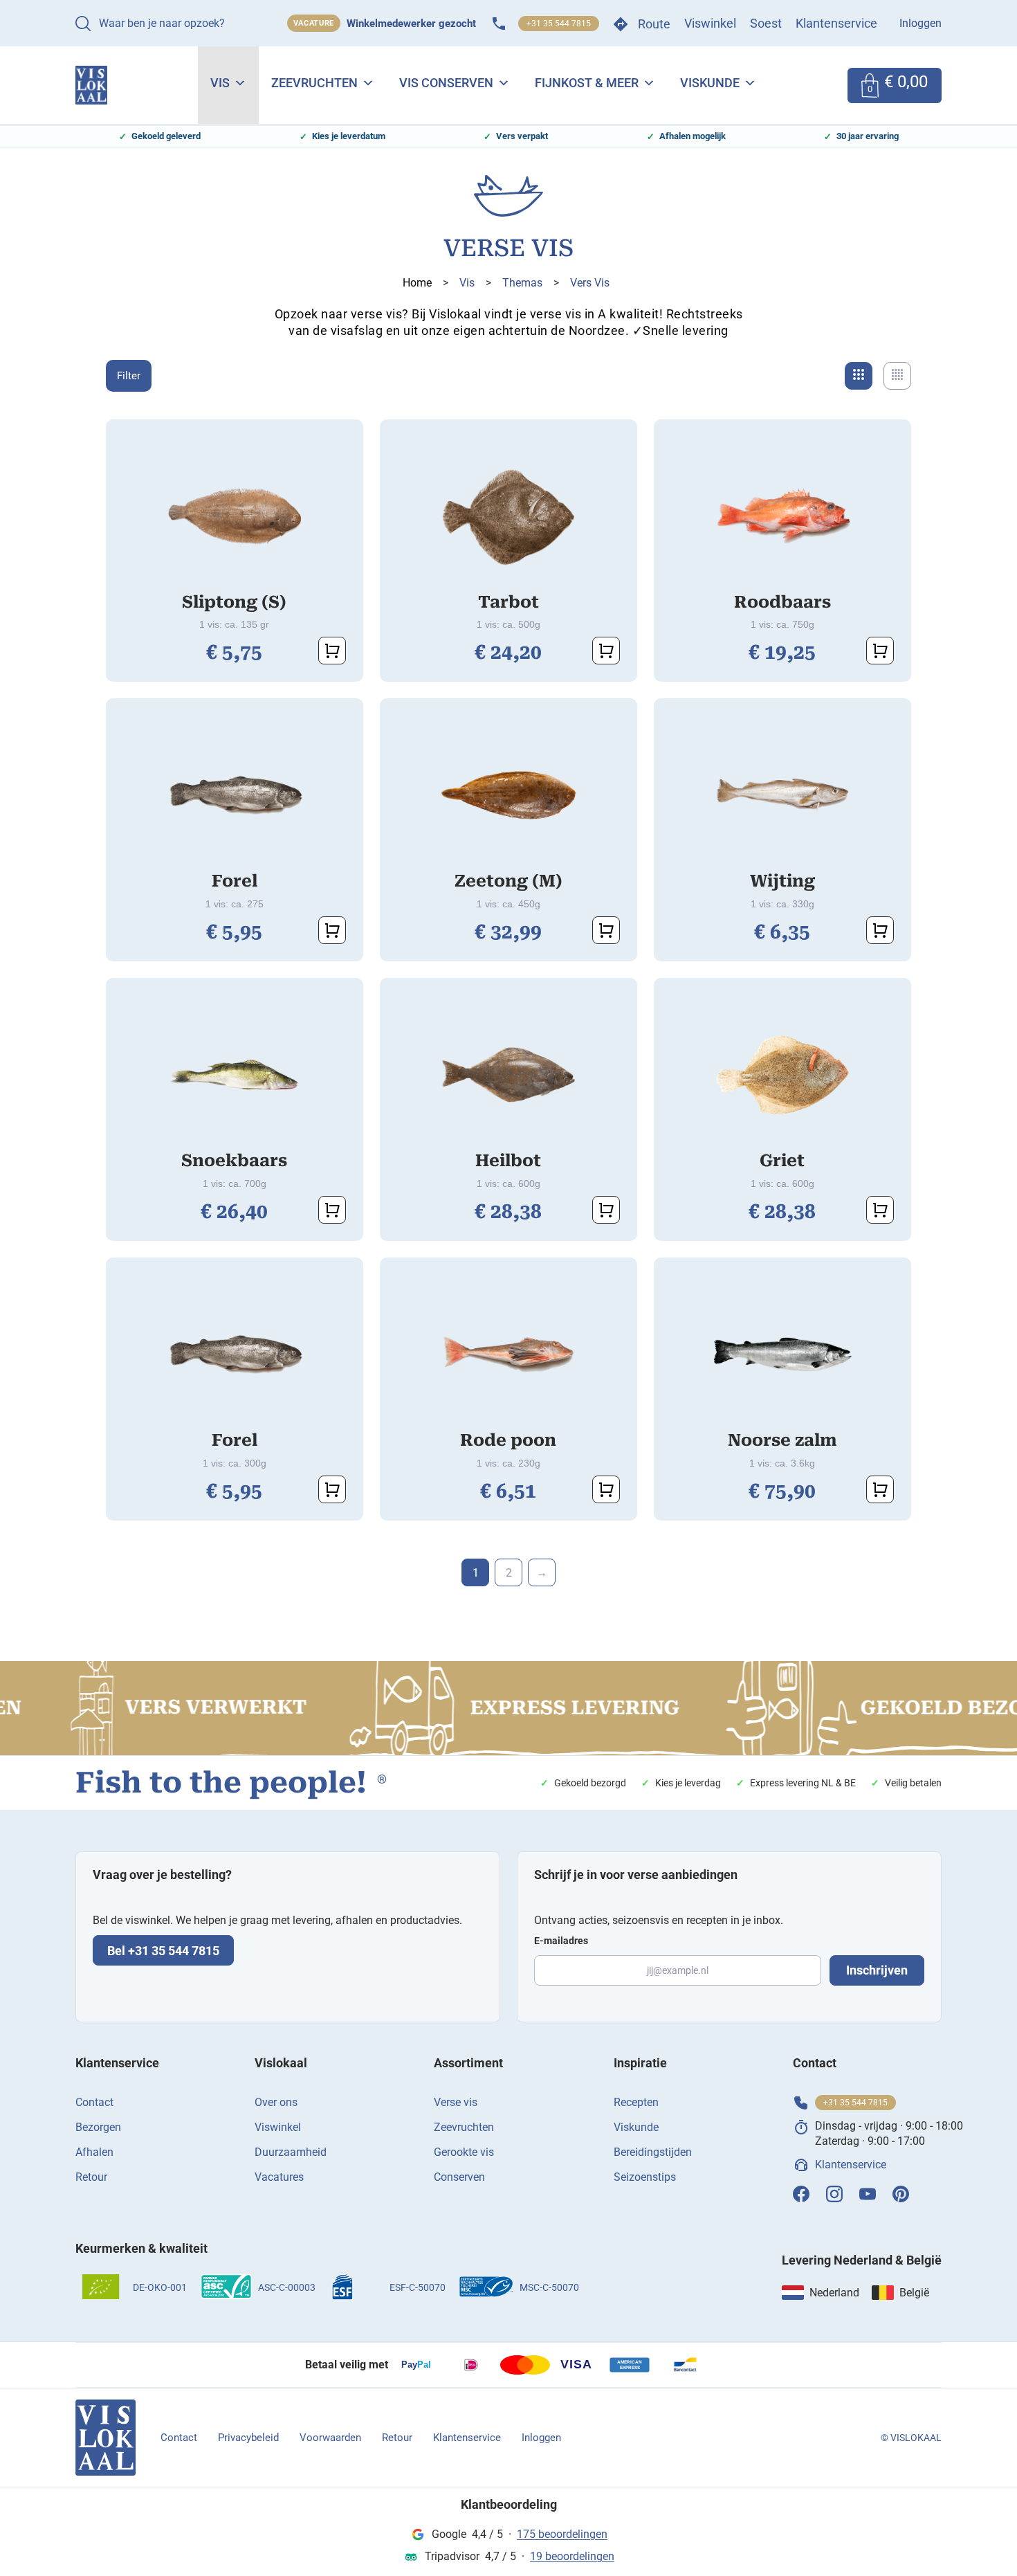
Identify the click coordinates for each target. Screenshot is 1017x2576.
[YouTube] (868, 2194)
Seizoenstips (645, 2177)
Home (417, 283)
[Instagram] (834, 2194)
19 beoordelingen (572, 2556)
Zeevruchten (314, 83)
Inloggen (920, 23)
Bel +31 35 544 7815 (163, 1951)
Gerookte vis (464, 2152)
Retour (91, 2177)
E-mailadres (561, 1941)
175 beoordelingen (562, 2534)
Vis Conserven (446, 83)
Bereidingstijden (653, 2152)
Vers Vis (590, 283)
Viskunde (710, 83)
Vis (220, 83)
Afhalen (94, 2152)
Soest (766, 23)
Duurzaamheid (291, 2152)
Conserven (459, 2177)
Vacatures (279, 2177)
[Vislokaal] (106, 2438)
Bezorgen (98, 2127)
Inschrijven (877, 1970)
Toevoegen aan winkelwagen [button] (332, 651)
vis (467, 283)
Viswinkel (710, 23)
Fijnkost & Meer (587, 83)
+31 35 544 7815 (559, 24)
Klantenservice (836, 23)
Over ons (276, 2102)
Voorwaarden (330, 2438)
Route (654, 24)
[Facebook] (801, 2194)
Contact (94, 2102)
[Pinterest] (901, 2194)
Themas (522, 283)
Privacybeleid (248, 2438)
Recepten (636, 2102)
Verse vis (456, 2102)
